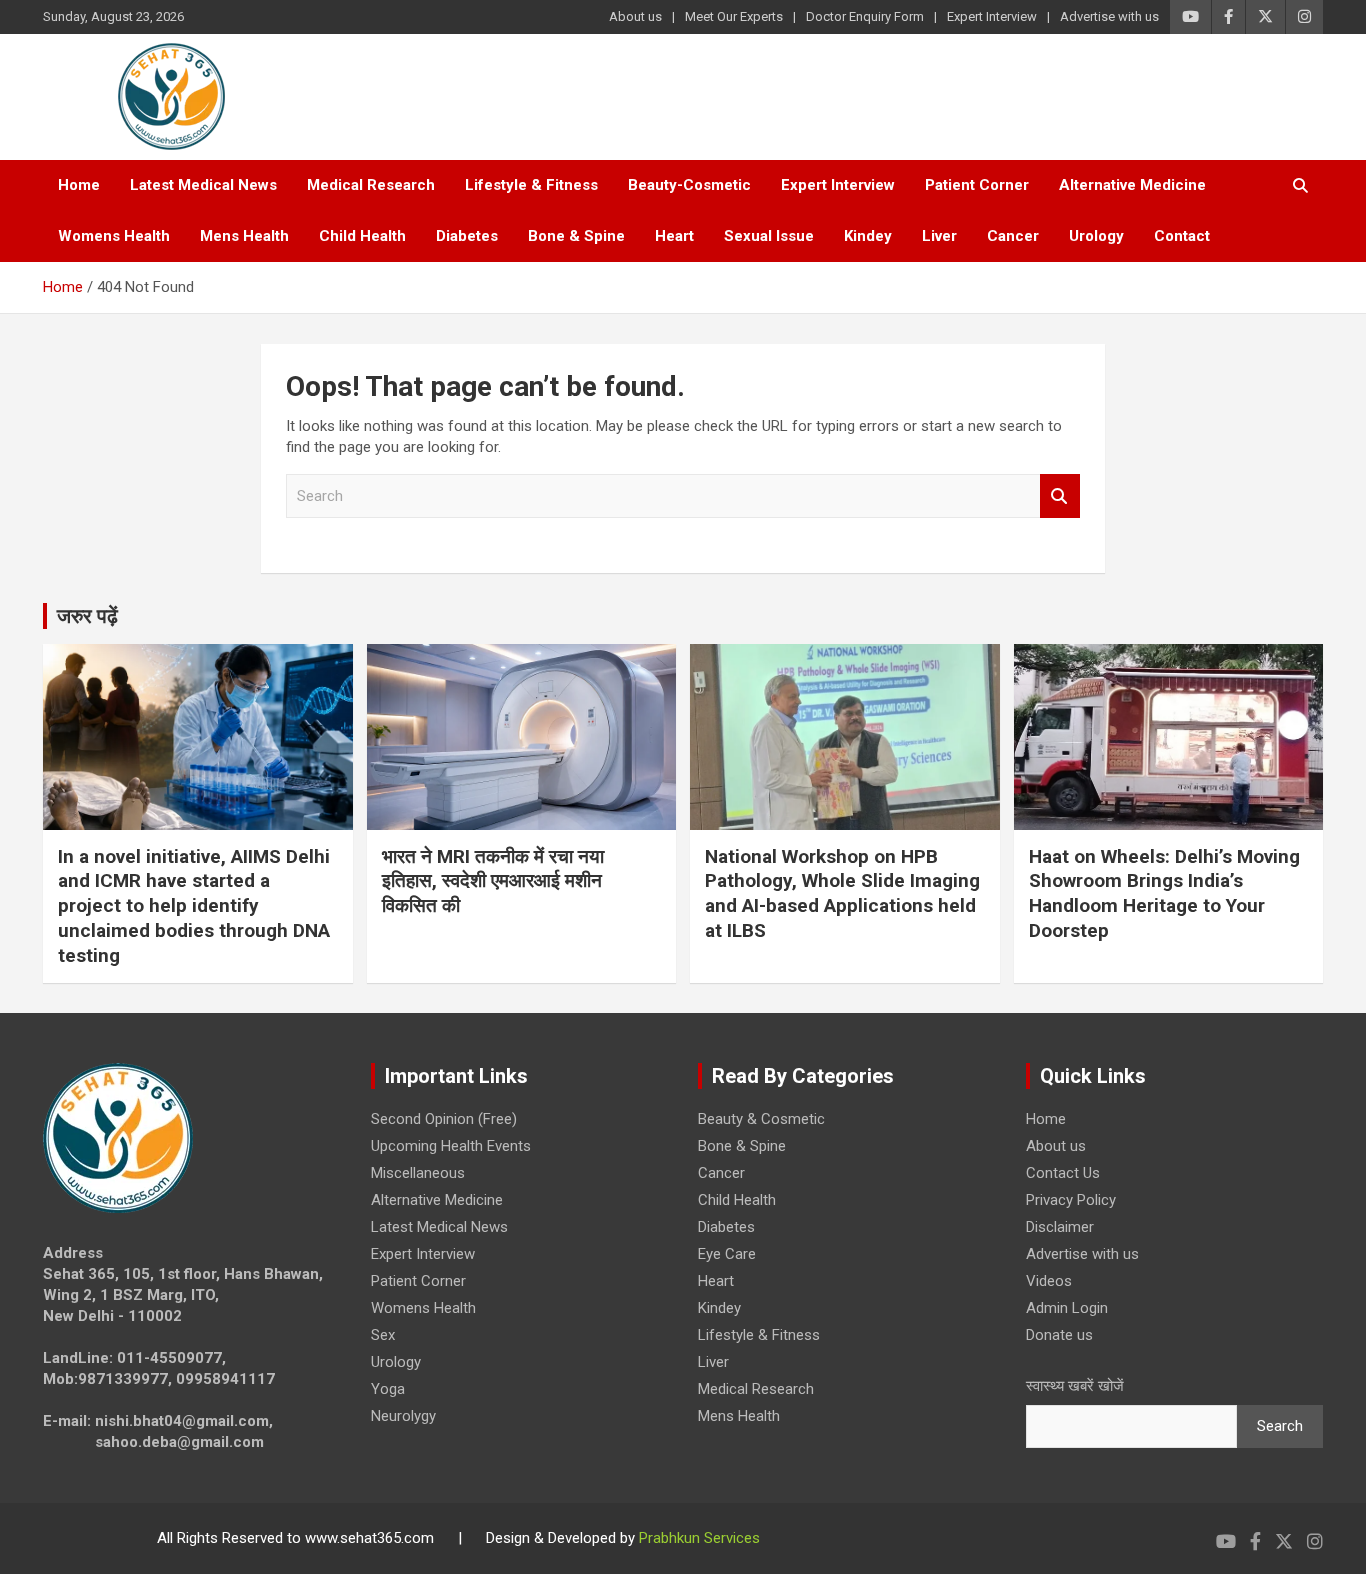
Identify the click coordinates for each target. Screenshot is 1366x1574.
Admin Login (1067, 1308)
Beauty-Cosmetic (689, 185)
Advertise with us (1109, 16)
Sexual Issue (769, 236)
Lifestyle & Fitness (531, 185)
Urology (1096, 236)
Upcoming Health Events (451, 1146)
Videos (1049, 1281)
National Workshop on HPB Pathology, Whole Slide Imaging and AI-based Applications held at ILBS (842, 893)
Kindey (868, 236)
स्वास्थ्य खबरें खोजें (1075, 1386)
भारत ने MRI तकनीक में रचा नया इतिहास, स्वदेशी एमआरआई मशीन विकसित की (493, 881)
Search (1060, 496)
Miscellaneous (418, 1173)
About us (635, 16)
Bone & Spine (576, 236)
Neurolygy (403, 1416)
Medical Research (371, 185)
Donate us (1059, 1335)
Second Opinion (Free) (444, 1119)
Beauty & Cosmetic (761, 1119)
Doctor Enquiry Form (865, 16)
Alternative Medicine (1132, 185)
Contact (1182, 236)
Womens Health (114, 236)
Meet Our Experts (734, 16)
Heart (674, 236)
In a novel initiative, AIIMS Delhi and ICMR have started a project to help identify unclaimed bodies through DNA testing (194, 906)
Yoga (388, 1389)
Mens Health (244, 236)
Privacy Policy (1071, 1200)
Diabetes (467, 236)
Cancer (1013, 236)
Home (79, 185)
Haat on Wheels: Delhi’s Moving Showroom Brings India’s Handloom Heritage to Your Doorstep (1164, 893)
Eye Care (727, 1254)
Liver (939, 236)
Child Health (362, 236)
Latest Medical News (203, 185)
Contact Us (1063, 1173)
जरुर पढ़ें (87, 616)
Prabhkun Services (699, 1538)
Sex (383, 1335)
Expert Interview (992, 16)
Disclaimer (1060, 1227)
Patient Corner (977, 185)
